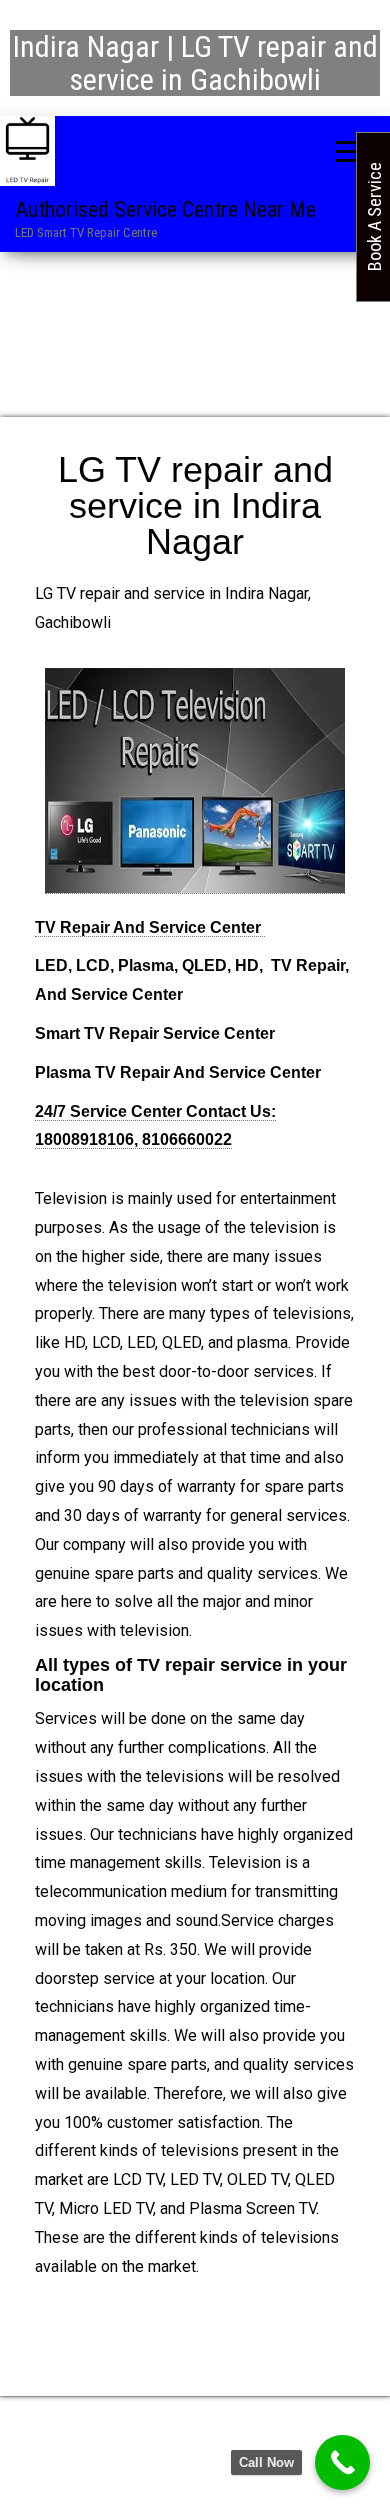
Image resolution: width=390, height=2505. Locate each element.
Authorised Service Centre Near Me (165, 209)
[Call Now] (342, 2462)
